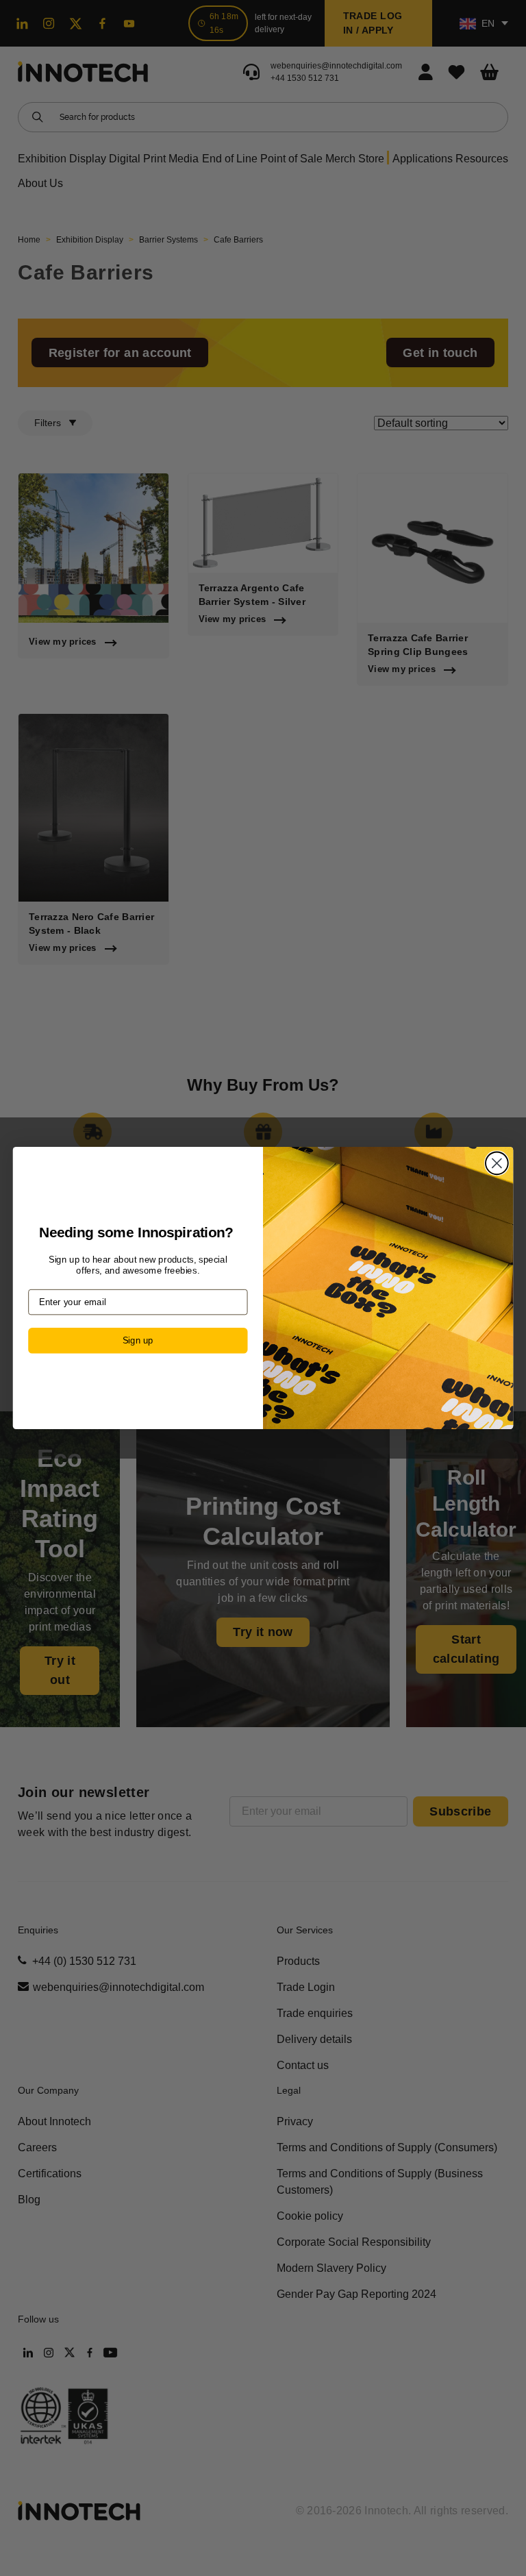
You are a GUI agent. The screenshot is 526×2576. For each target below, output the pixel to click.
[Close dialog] (497, 1163)
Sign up (138, 1340)
